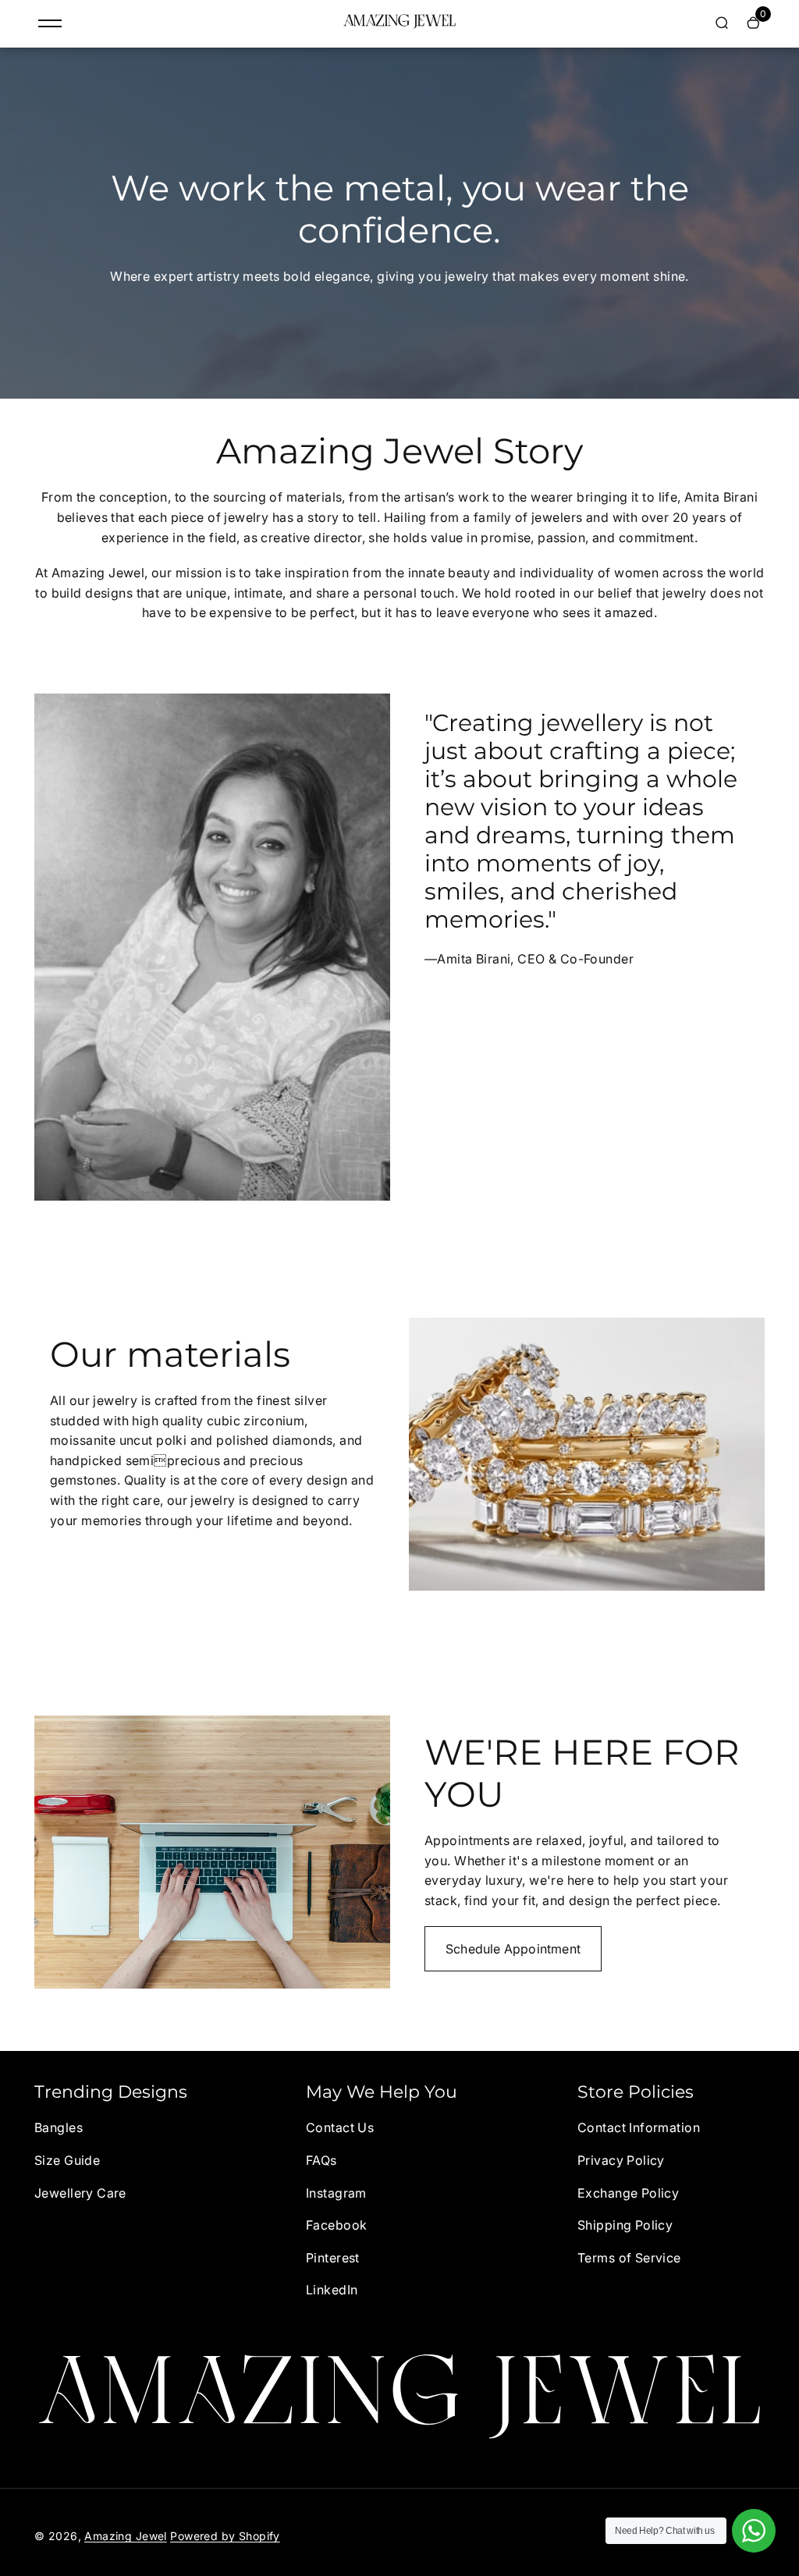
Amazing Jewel (125, 2536)
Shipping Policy (625, 2225)
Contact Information (639, 2127)
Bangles (59, 2127)
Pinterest (333, 2258)
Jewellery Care (80, 2193)
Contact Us (340, 2127)
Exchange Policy (628, 2193)
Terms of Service (629, 2258)
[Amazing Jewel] (399, 25)
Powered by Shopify (225, 2536)
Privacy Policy (621, 2160)
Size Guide (67, 2160)
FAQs (321, 2160)
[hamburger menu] (50, 23)
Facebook (336, 2225)
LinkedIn (332, 2290)
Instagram (336, 2193)
